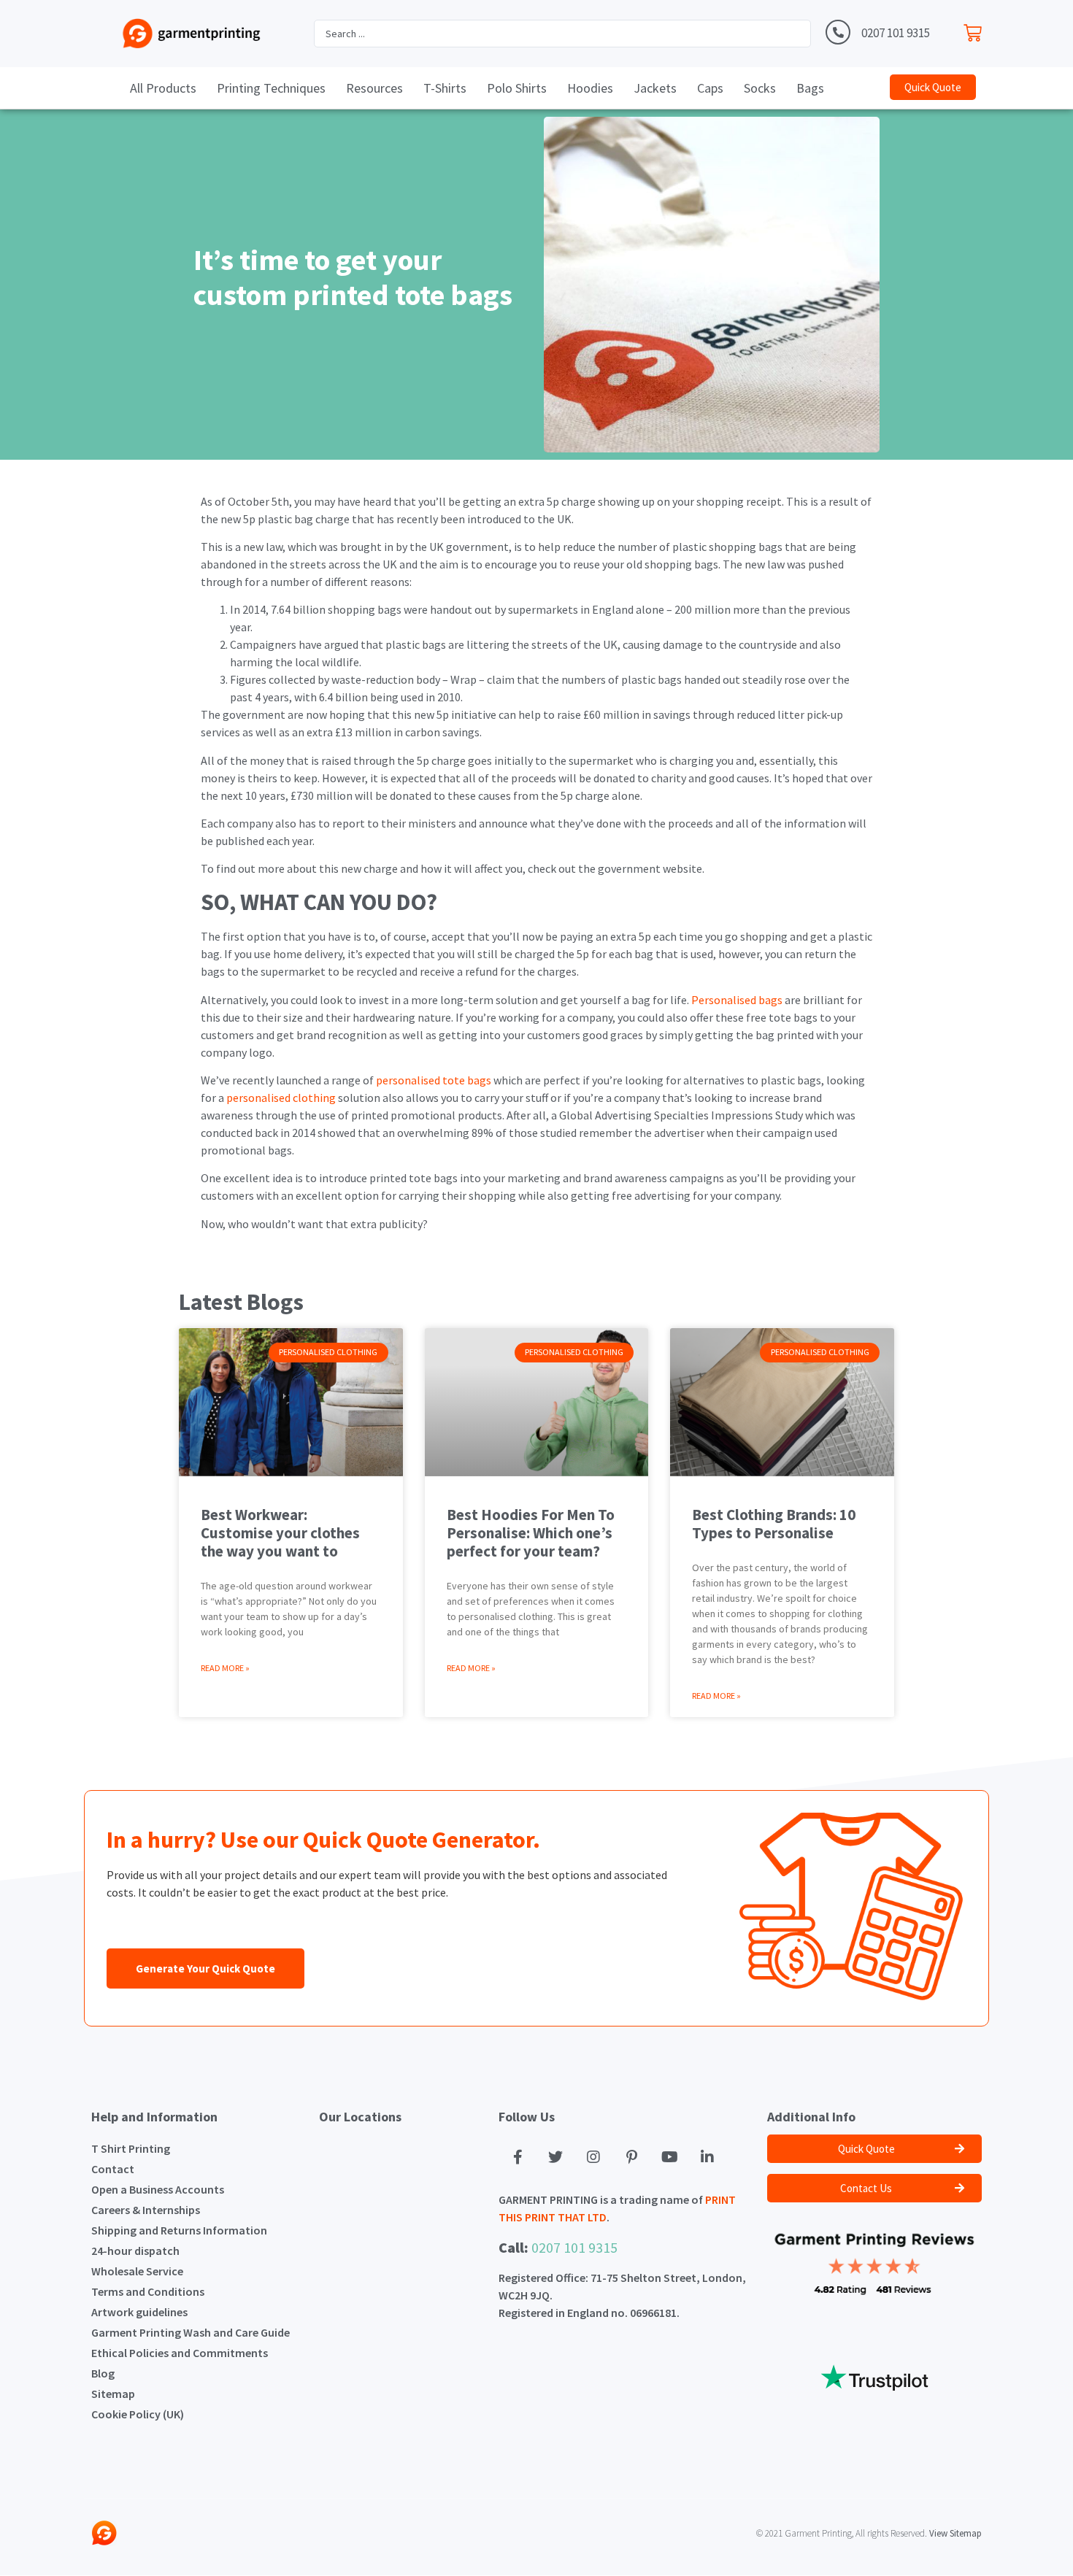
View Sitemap (955, 2533)
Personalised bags (737, 1000)
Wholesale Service (137, 2271)
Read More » (225, 1668)
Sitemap (113, 2394)
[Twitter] (555, 2157)
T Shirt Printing (131, 2148)
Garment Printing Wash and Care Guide (191, 2332)
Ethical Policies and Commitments (180, 2353)
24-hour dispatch (135, 2251)
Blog (103, 2373)
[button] (933, 87)
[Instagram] (593, 2157)
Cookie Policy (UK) (138, 2414)
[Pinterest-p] (631, 2157)
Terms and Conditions (148, 2291)
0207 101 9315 (896, 33)
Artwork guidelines (139, 2312)
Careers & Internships (146, 2210)
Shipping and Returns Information (179, 2230)
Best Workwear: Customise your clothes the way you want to (280, 1533)
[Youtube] (669, 2157)
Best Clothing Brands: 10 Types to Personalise (774, 1524)
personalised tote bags (434, 1080)
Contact (113, 2169)
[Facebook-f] (518, 2157)
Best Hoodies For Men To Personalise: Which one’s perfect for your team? (531, 1533)
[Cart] (976, 30)
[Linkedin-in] (707, 2157)
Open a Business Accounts (158, 2189)
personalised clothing (281, 1098)
